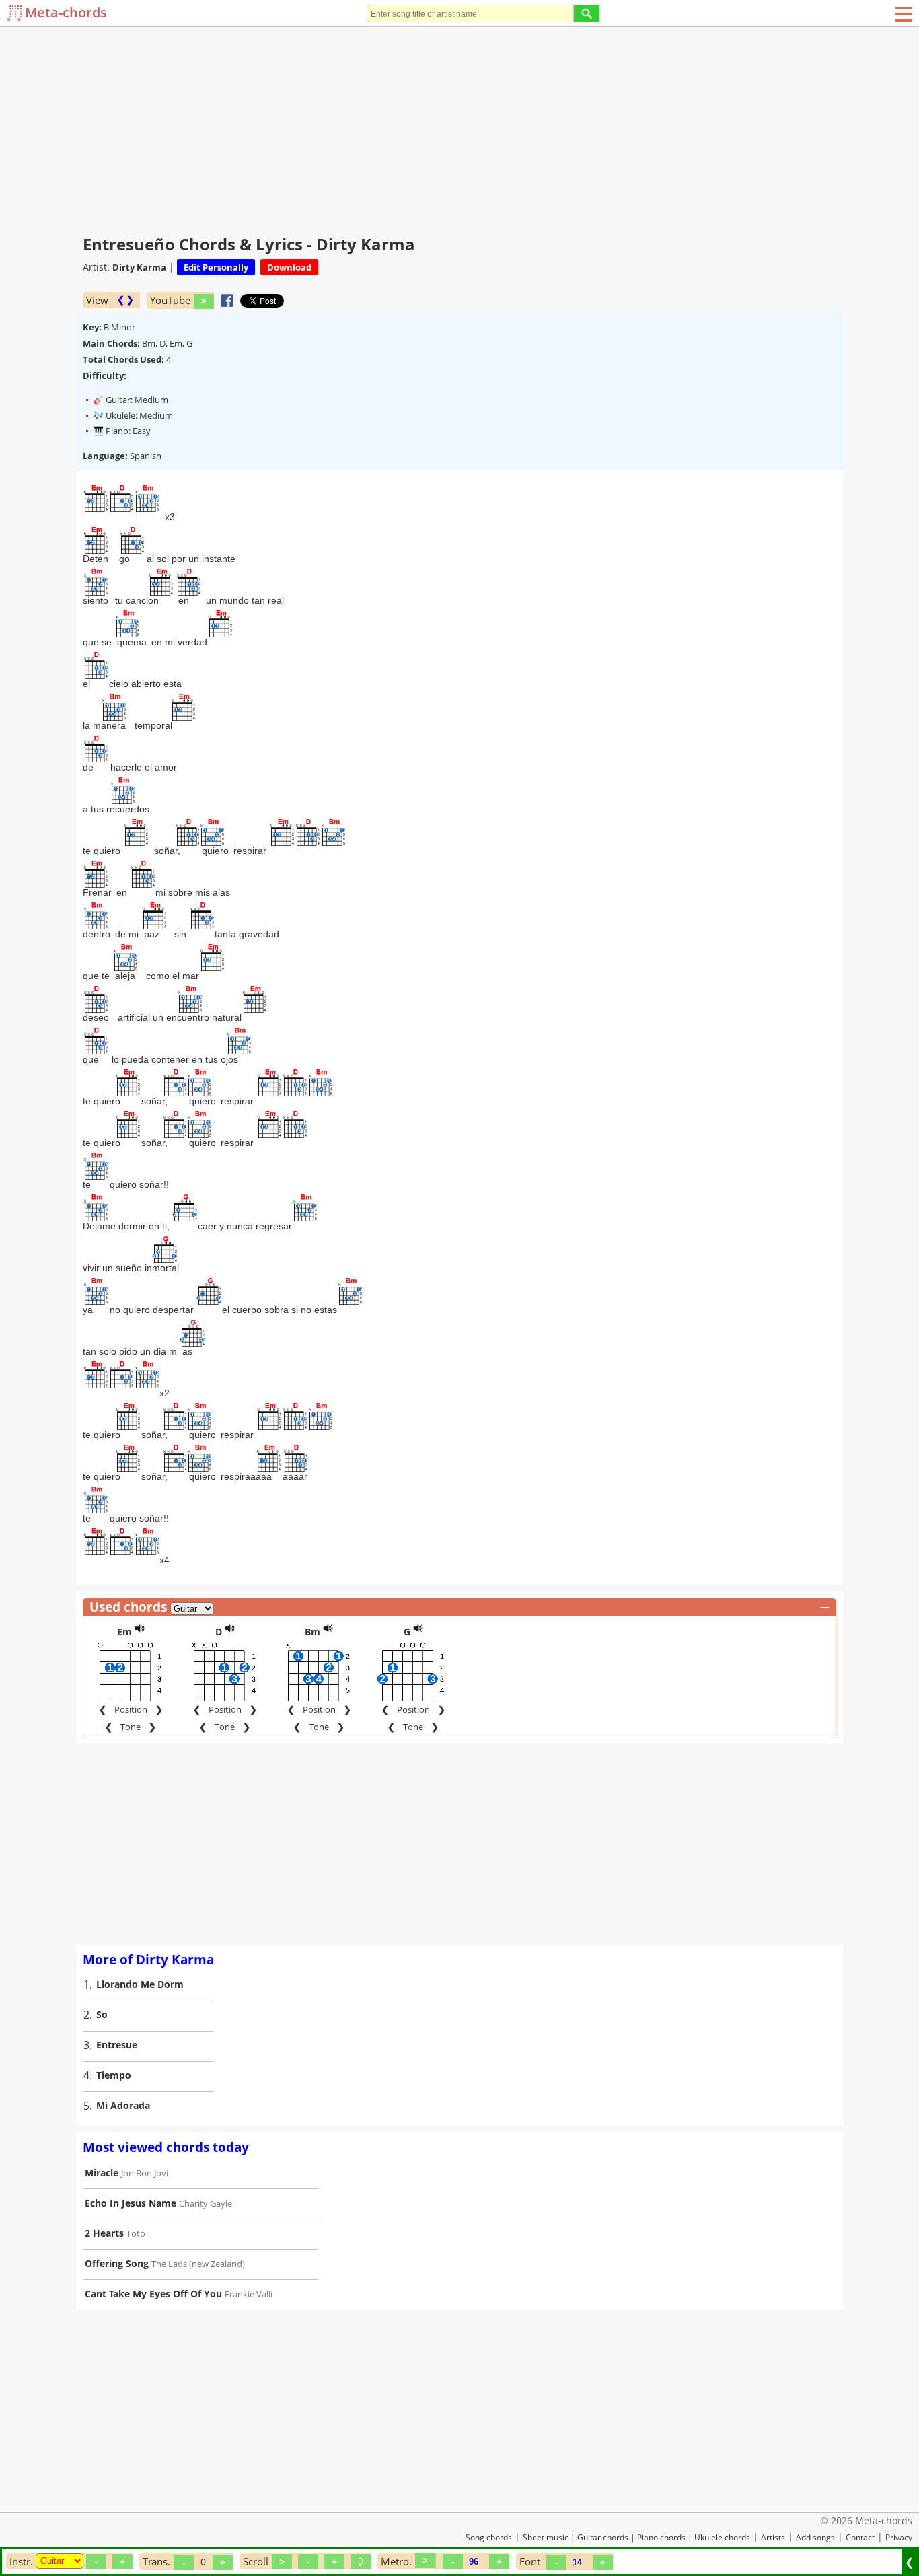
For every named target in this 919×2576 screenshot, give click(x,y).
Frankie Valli (249, 2294)
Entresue (117, 2045)
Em (124, 1632)
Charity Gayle (206, 2203)
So (102, 2014)
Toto (136, 2233)
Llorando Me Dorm (140, 1984)
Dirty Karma (139, 267)
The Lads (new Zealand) (198, 2264)
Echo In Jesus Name (131, 2203)
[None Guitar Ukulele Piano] (60, 2561)
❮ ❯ (125, 300)
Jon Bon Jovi (145, 2173)
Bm (313, 1632)
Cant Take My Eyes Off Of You (153, 2294)
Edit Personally (216, 267)
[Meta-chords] (16, 13)
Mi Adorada (123, 2105)
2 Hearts (104, 2233)
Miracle (102, 2173)
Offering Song (117, 2263)
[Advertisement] (459, 128)
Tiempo (114, 2075)
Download (289, 267)
